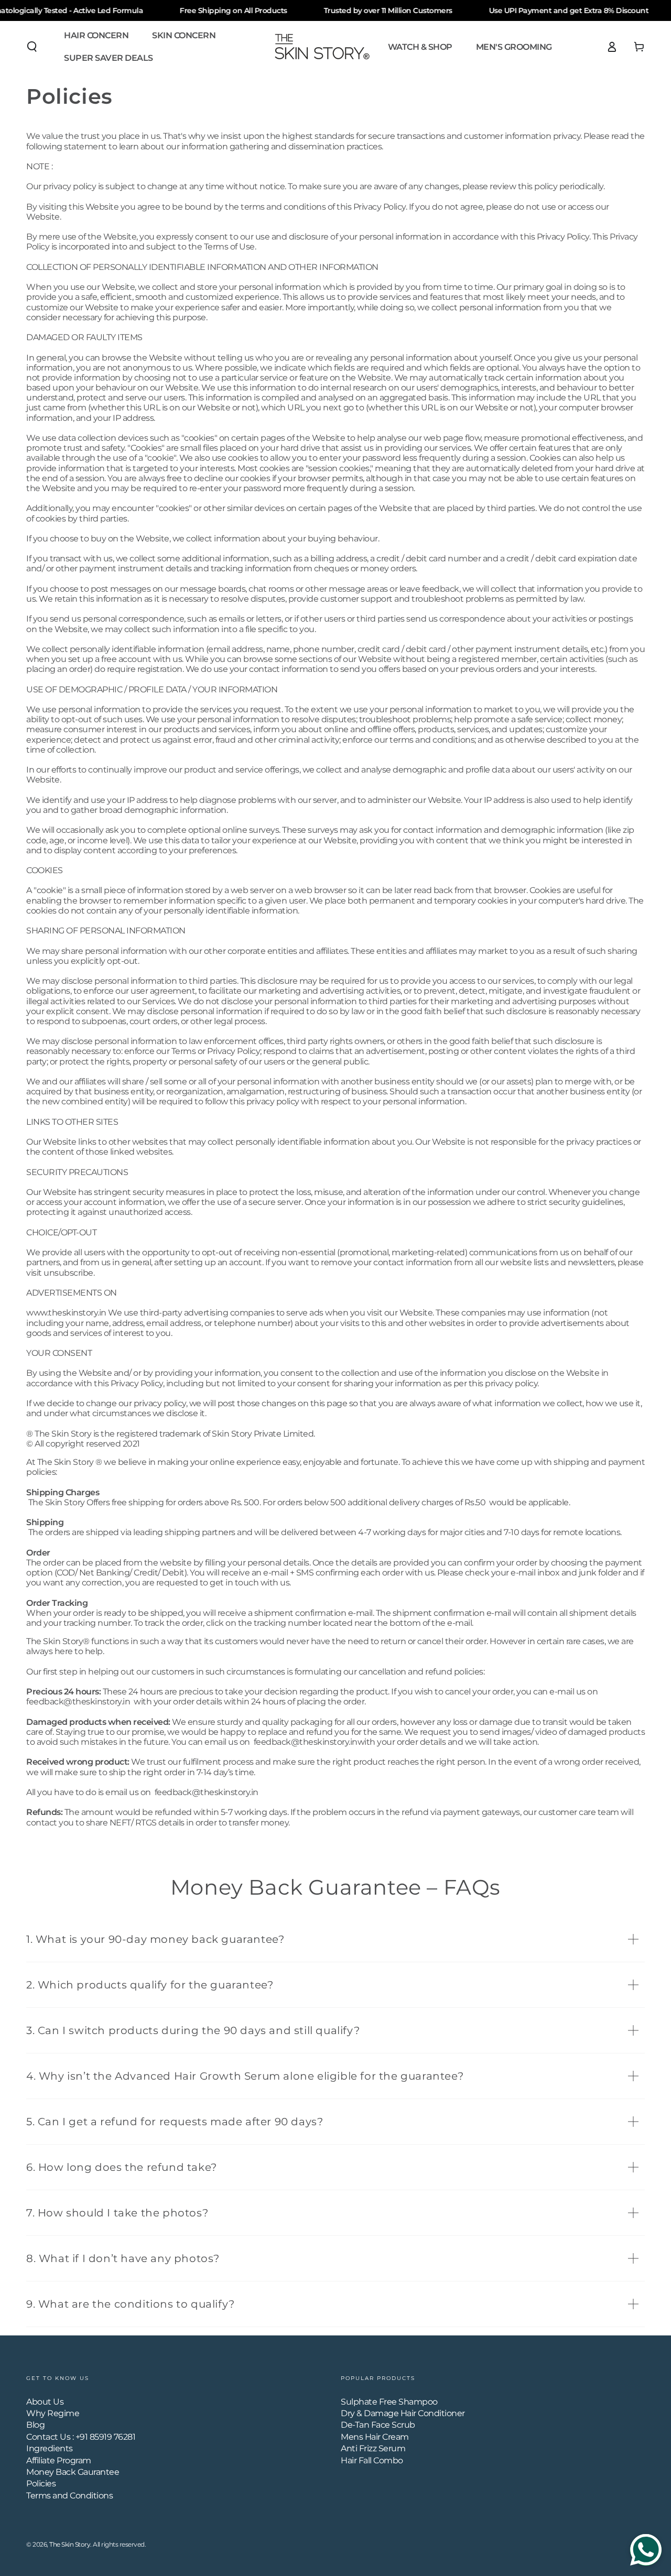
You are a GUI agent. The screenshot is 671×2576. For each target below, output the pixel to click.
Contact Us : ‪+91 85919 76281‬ (81, 2437)
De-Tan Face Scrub (378, 2425)
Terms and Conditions (69, 2496)
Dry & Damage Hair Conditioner (403, 2413)
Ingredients (50, 2448)
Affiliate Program (59, 2460)
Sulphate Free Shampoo (389, 2402)
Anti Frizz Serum (373, 2448)
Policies (41, 2483)
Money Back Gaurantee (73, 2472)
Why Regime (53, 2413)
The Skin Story (70, 2544)
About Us (45, 2402)
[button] (32, 47)
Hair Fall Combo (372, 2460)
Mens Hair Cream (375, 2437)
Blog (35, 2425)
